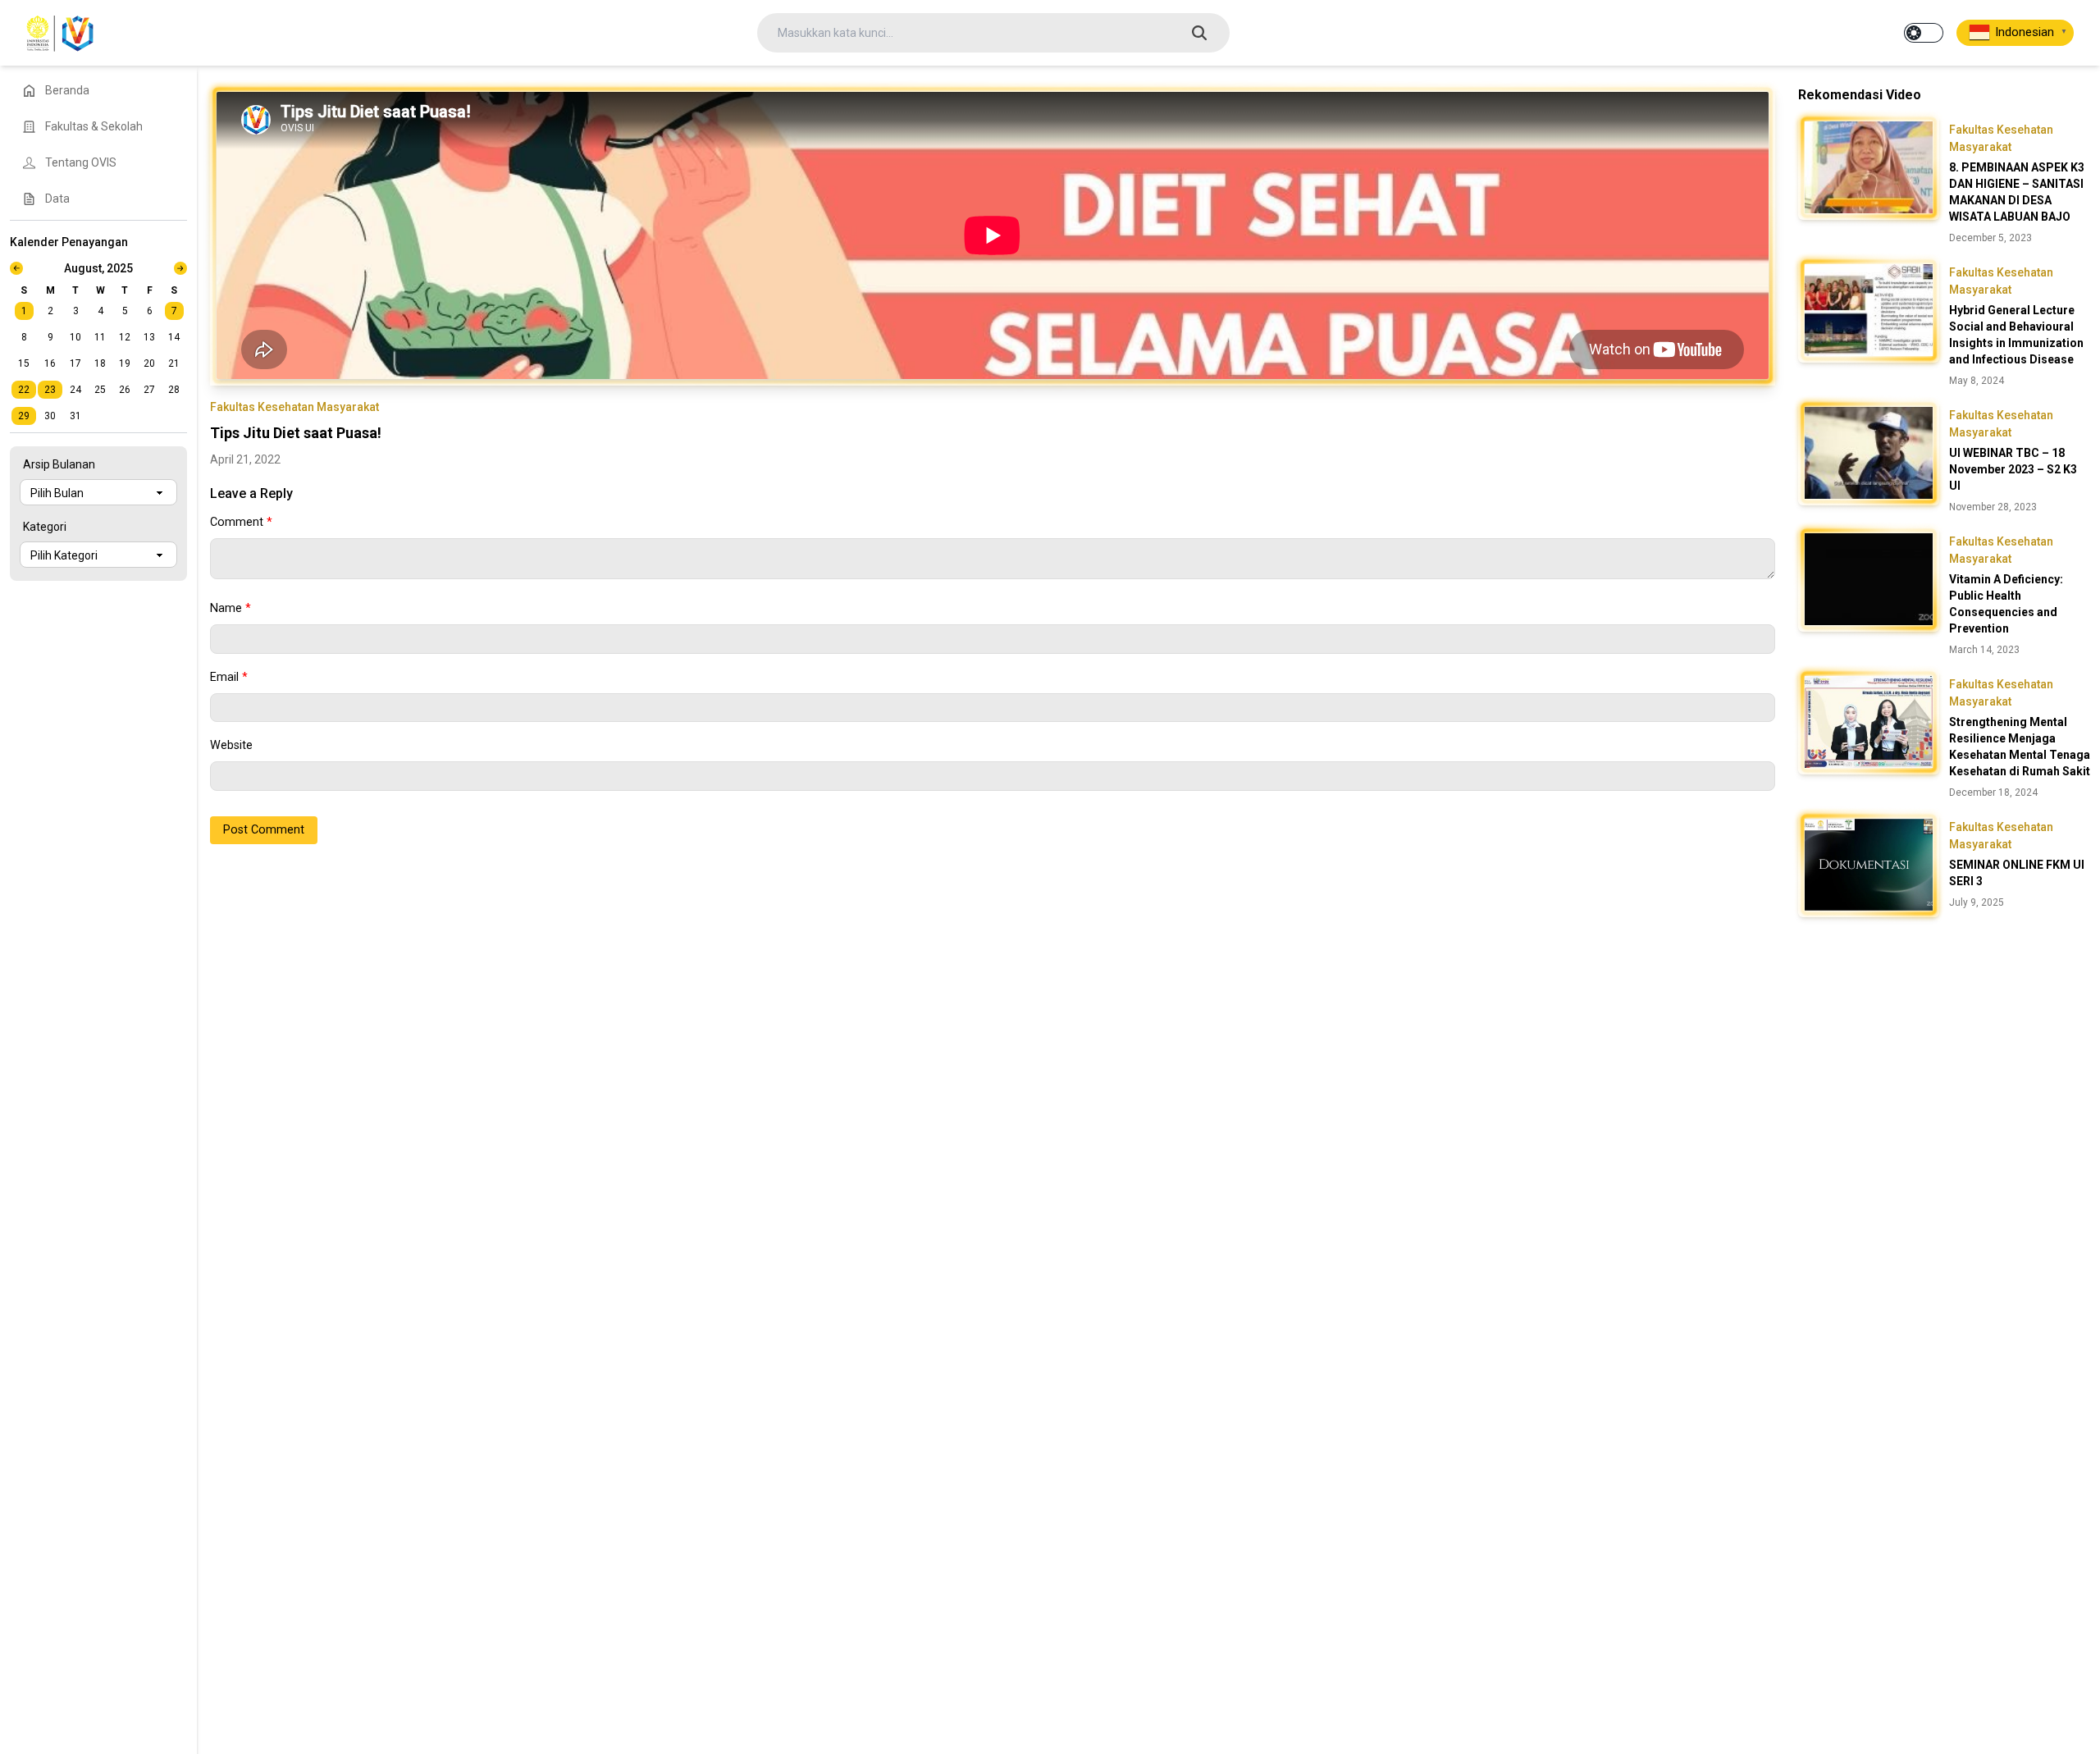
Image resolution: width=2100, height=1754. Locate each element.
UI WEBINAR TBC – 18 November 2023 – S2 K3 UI (2013, 469)
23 (50, 390)
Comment (241, 522)
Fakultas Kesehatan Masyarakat (294, 407)
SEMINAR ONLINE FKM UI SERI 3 (2017, 873)
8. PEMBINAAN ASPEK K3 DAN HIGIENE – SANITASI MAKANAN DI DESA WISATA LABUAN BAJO (2017, 192)
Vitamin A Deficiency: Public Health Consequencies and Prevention (2006, 604)
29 (24, 416)
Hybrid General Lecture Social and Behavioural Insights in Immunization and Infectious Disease (2016, 335)
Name (231, 608)
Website (231, 745)
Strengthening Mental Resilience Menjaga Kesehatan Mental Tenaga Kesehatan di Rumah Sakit (2020, 747)
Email (229, 677)
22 (24, 390)
